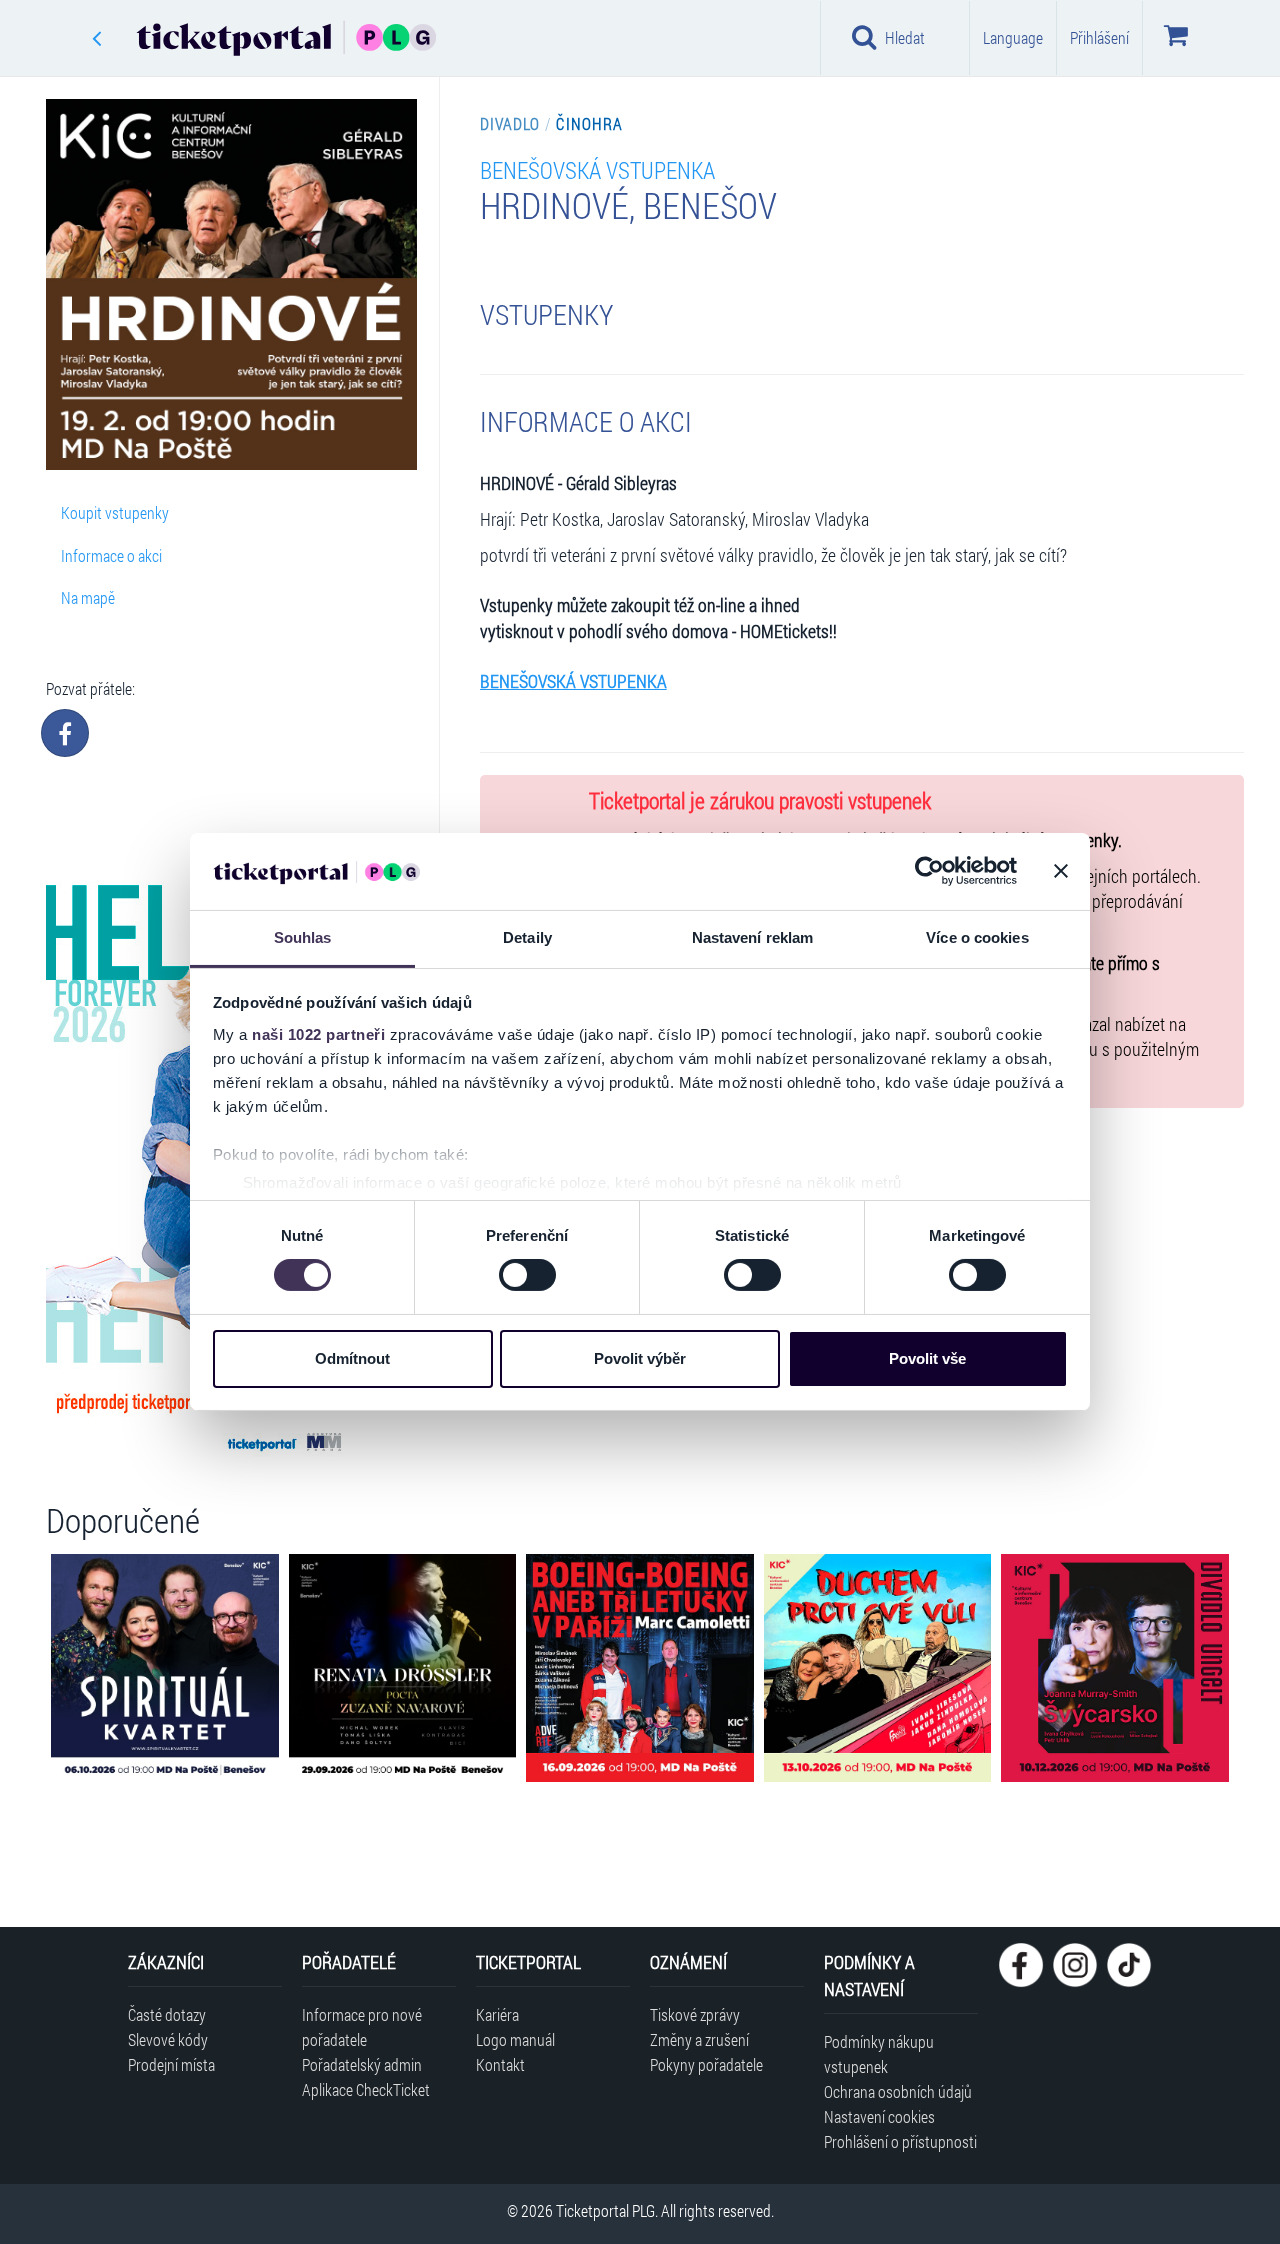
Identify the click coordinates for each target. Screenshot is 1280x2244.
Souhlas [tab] (303, 937)
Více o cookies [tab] (977, 937)
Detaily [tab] (527, 937)
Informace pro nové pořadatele (362, 2027)
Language (1013, 37)
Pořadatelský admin (362, 2064)
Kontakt (500, 2064)
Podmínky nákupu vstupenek (879, 2054)
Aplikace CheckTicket (366, 2089)
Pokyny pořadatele (706, 2064)
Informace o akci (111, 555)
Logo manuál (515, 2039)
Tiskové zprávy (695, 2014)
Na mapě (88, 597)
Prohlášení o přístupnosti (900, 2141)
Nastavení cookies (879, 2116)
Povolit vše (927, 1358)
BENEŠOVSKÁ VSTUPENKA (597, 169)
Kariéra (497, 2014)
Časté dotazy (167, 2014)
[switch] (527, 1275)
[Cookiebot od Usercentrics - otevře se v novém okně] (929, 871)
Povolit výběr (640, 1358)
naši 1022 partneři (318, 1034)
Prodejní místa (171, 2064)
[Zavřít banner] (1061, 871)
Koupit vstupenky (115, 512)
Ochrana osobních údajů (898, 2091)
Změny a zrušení (699, 2039)
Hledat (905, 37)
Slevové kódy (168, 2039)
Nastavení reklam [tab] (753, 937)
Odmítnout (352, 1358)
